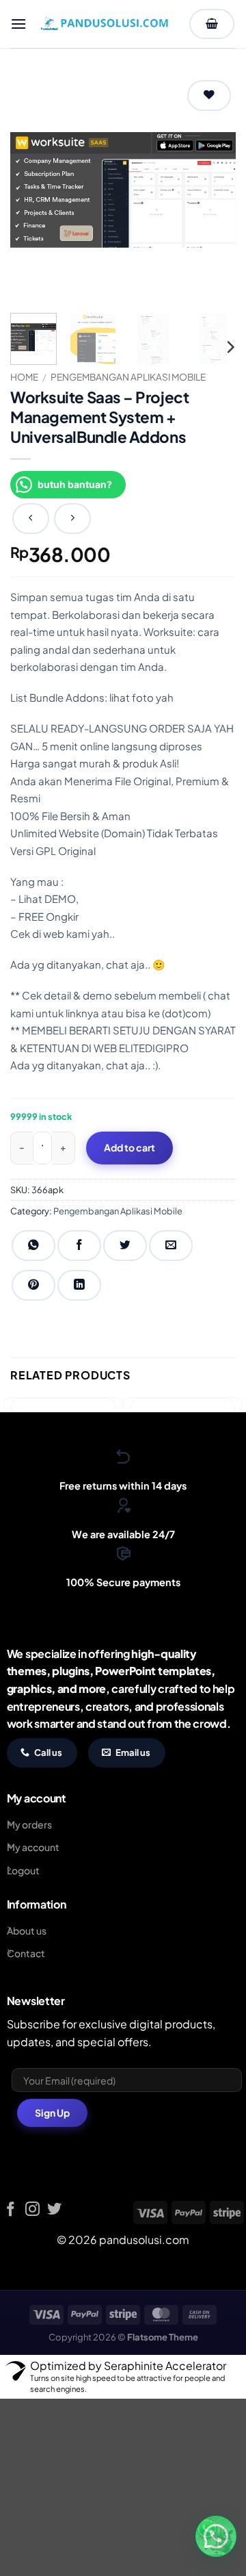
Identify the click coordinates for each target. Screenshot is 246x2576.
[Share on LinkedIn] (79, 1285)
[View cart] (212, 24)
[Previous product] (72, 519)
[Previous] (32, 190)
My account (33, 1847)
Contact (26, 1953)
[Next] (214, 190)
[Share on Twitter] (125, 1246)
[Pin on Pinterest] (33, 1285)
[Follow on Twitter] (54, 2210)
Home (24, 377)
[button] (18, 24)
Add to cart (129, 1147)
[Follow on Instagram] (32, 2210)
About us (27, 1930)
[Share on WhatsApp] (33, 1246)
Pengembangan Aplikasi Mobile (128, 377)
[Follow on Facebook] (11, 2210)
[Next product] (31, 519)
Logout (23, 1870)
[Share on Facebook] (79, 1246)
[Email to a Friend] (171, 1246)
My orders (29, 1824)
